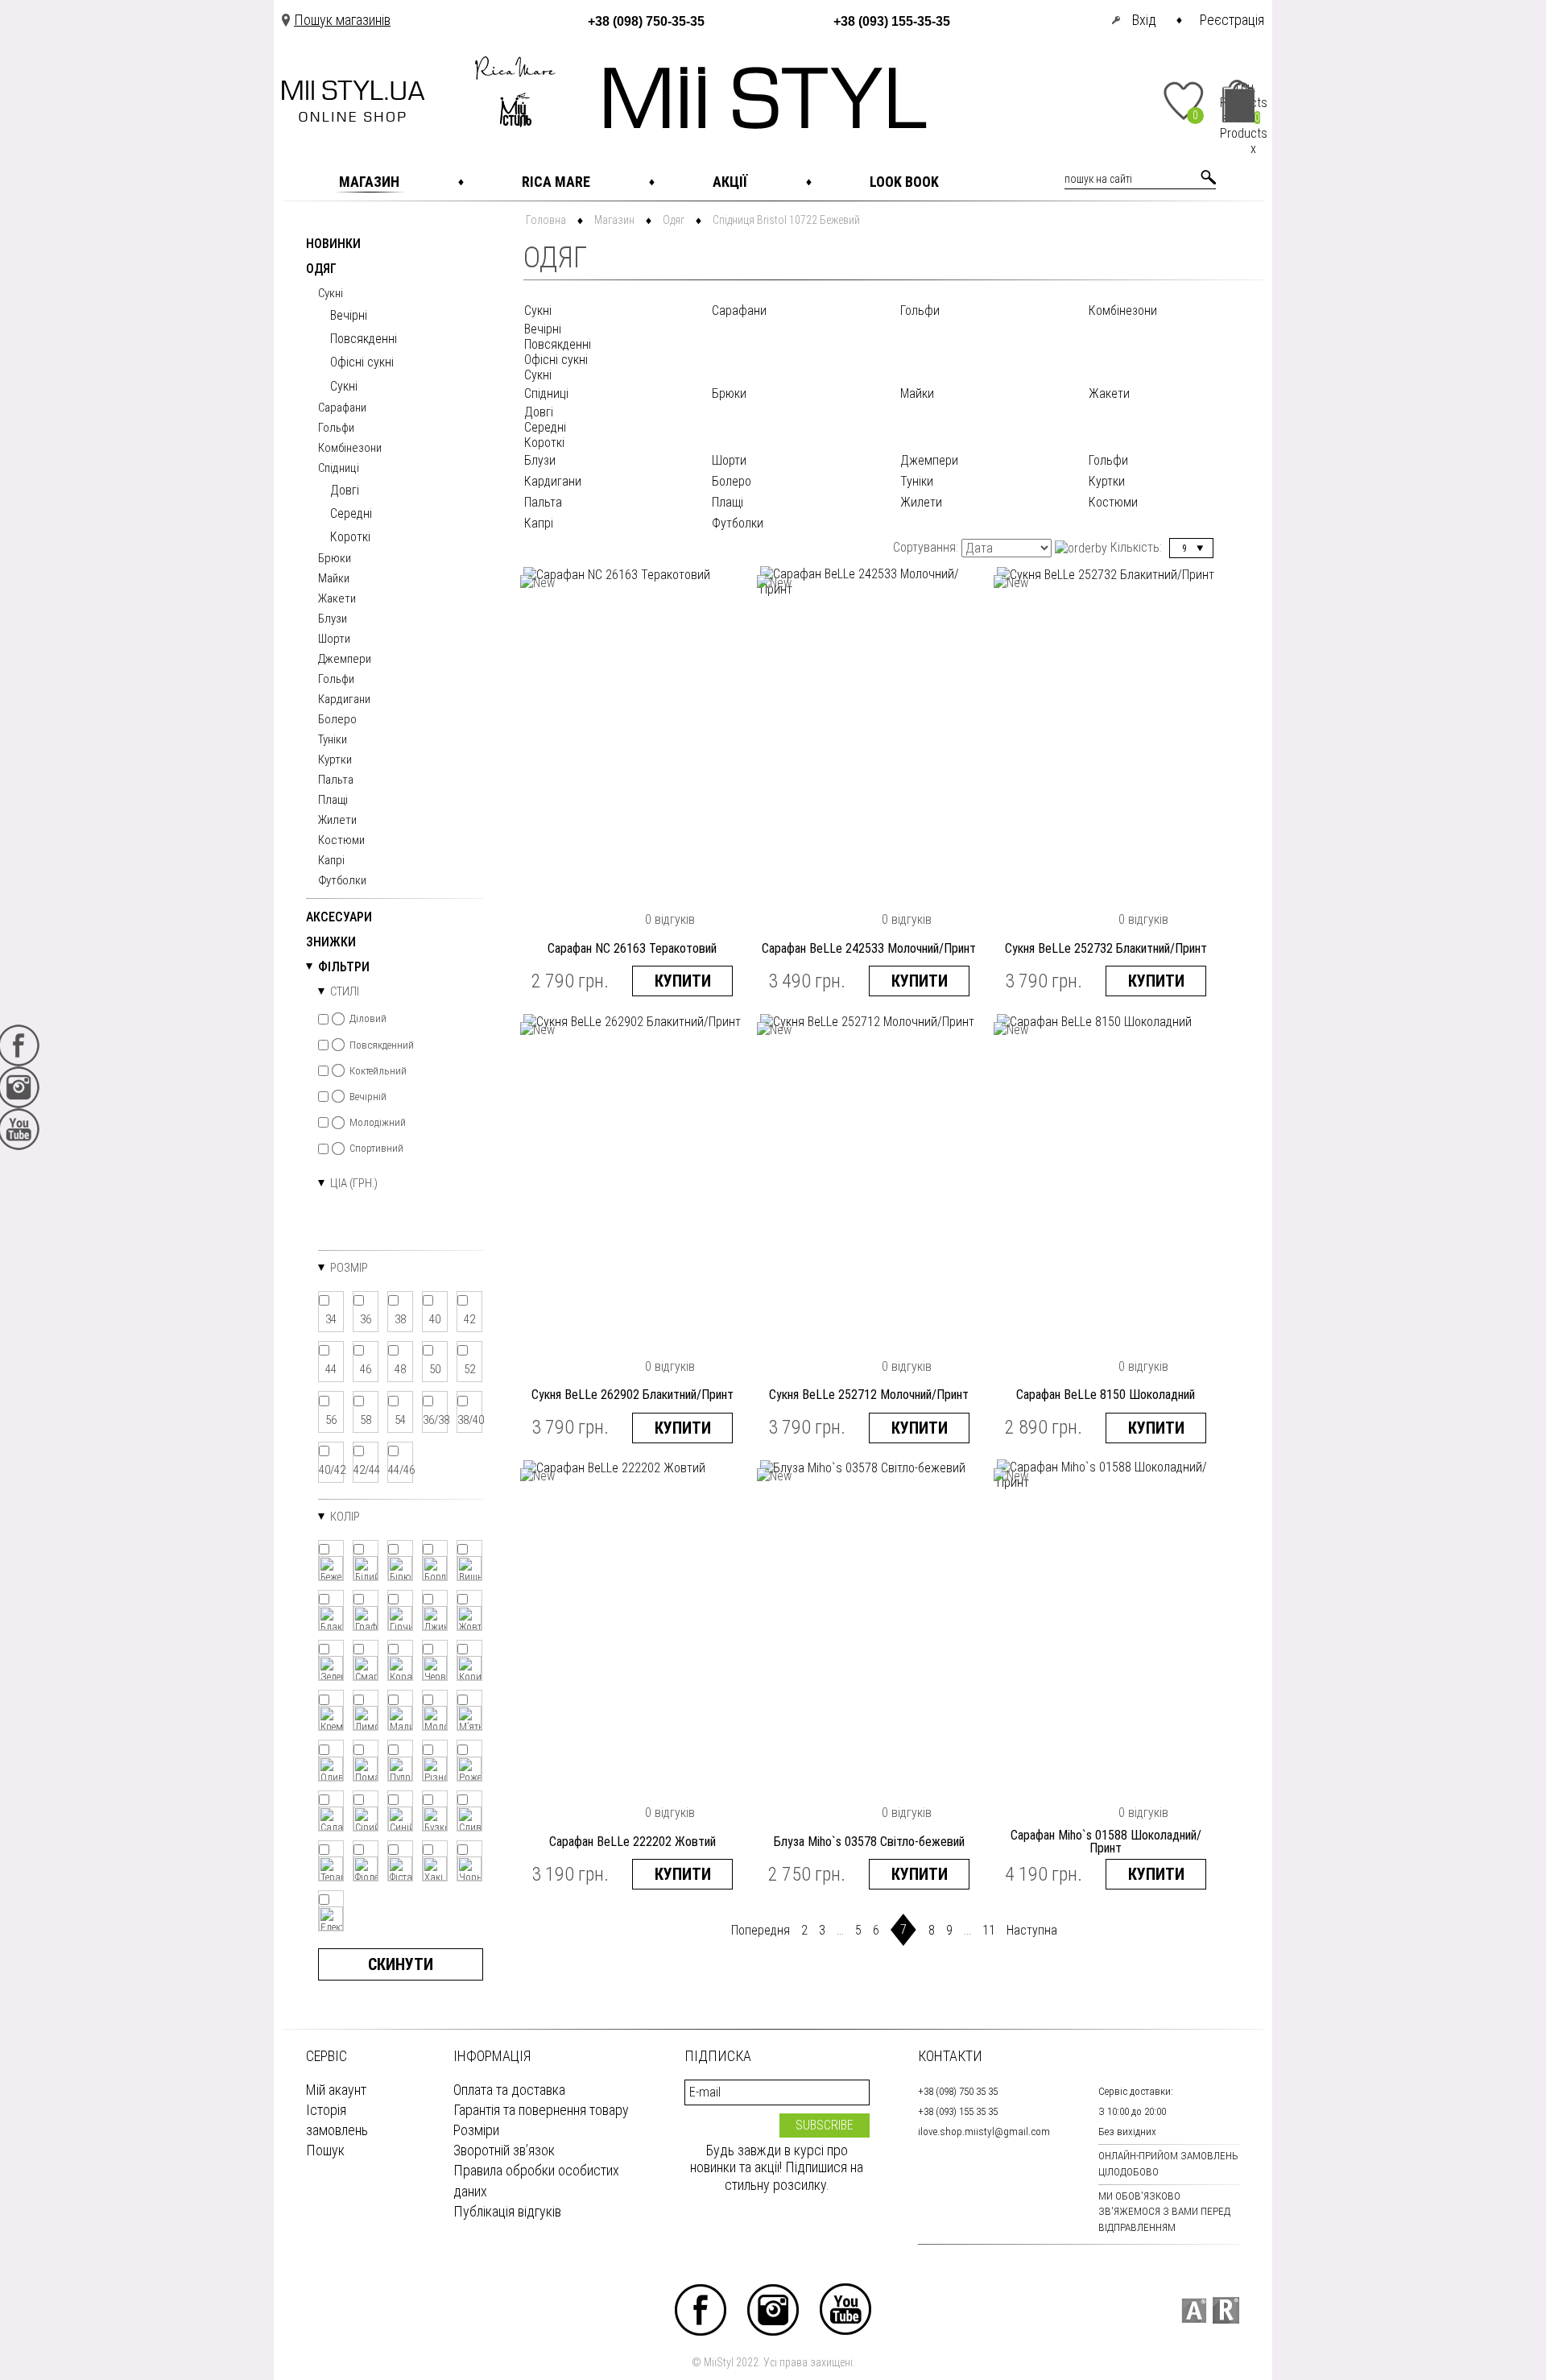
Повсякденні (364, 339)
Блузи (333, 619)
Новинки (333, 244)
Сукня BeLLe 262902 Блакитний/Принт (632, 1395)
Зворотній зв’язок (504, 2150)
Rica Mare (556, 182)
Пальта (336, 780)
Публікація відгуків (507, 2211)
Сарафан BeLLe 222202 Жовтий (632, 1842)
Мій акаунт (336, 2090)
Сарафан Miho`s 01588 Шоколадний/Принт (1106, 1842)
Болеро (337, 720)
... (840, 1930)
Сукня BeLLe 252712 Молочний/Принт (869, 1395)
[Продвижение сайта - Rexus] (1226, 2310)
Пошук (325, 2150)
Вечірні (349, 315)
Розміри (476, 2130)
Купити (683, 981)
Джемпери (345, 660)
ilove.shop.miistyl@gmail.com (984, 2132)
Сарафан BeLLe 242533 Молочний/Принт (869, 949)
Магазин (369, 182)
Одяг (321, 269)
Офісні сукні (362, 362)
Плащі (333, 801)
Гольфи (336, 428)
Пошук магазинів (342, 20)
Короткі (350, 537)
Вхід (1144, 20)
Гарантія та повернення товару (541, 2110)
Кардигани (344, 700)
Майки (334, 579)
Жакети (337, 599)
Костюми (341, 841)
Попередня (761, 1930)
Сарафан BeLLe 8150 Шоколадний (1106, 1395)
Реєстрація (1232, 20)
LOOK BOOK (904, 182)
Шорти (334, 639)
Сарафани (342, 408)
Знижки (331, 943)
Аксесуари (339, 918)
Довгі (345, 490)
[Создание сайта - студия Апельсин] (1194, 2310)
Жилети (337, 821)
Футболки (342, 881)
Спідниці (339, 469)
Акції (730, 182)
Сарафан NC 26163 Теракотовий (632, 949)
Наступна (1032, 1930)
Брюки (335, 559)
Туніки (333, 740)
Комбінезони (350, 449)
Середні (351, 513)
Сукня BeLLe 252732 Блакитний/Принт (1106, 949)
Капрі (331, 861)
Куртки (335, 760)
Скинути (401, 1964)
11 (989, 1930)
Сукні (331, 294)
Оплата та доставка (509, 2090)
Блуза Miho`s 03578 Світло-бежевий (869, 1842)
